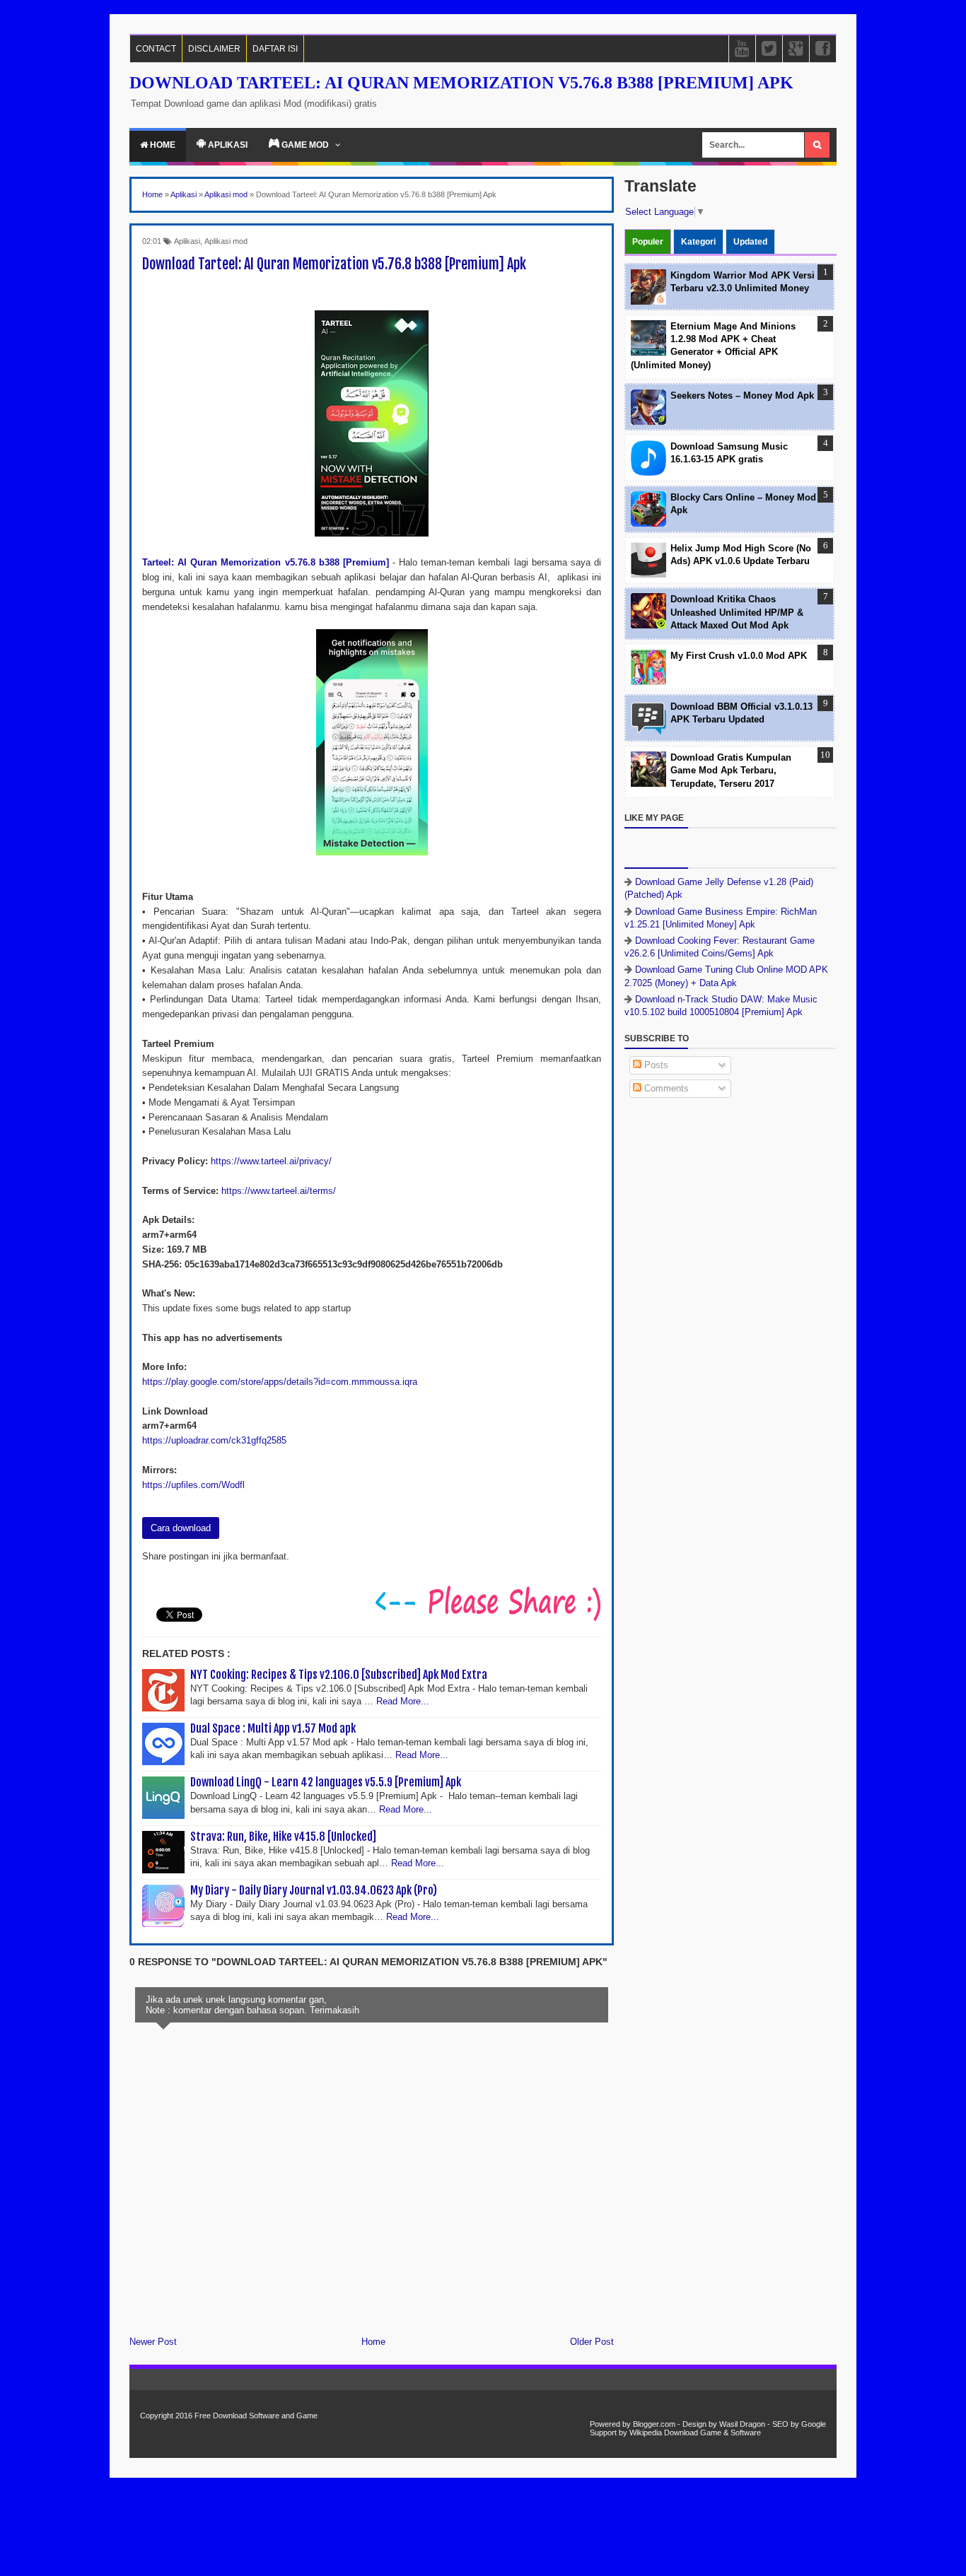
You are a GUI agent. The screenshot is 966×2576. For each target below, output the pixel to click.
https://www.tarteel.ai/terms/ (279, 1191)
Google (814, 2424)
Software (746, 2432)
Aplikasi (227, 145)
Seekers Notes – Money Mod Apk (742, 396)
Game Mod (305, 145)
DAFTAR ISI (275, 49)
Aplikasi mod (226, 241)
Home (162, 145)
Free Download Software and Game (256, 2416)
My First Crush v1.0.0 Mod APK (739, 656)
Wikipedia (646, 2432)
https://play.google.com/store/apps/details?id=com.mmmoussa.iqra (280, 1382)
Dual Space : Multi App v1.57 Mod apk (273, 1728)
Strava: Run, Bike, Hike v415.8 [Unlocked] (283, 1837)
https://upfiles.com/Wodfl (193, 1485)
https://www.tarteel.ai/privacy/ (271, 1161)
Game (711, 2432)
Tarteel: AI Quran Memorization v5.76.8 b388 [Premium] (266, 562)
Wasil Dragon (742, 2424)
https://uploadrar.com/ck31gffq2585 (214, 1440)
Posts (655, 1065)
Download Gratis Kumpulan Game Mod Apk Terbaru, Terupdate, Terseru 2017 (731, 770)
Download (681, 2432)
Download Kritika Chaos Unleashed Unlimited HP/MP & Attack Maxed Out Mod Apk (737, 612)
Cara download (181, 1528)
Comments (665, 1088)
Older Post (592, 2342)
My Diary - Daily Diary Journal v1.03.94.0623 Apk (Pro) (314, 1890)
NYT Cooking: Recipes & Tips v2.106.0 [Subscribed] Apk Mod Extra (339, 1675)
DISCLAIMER (214, 49)
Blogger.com (654, 2424)
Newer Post (153, 2342)
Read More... (403, 1701)
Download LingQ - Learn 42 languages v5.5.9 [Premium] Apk (326, 1782)
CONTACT (156, 49)
